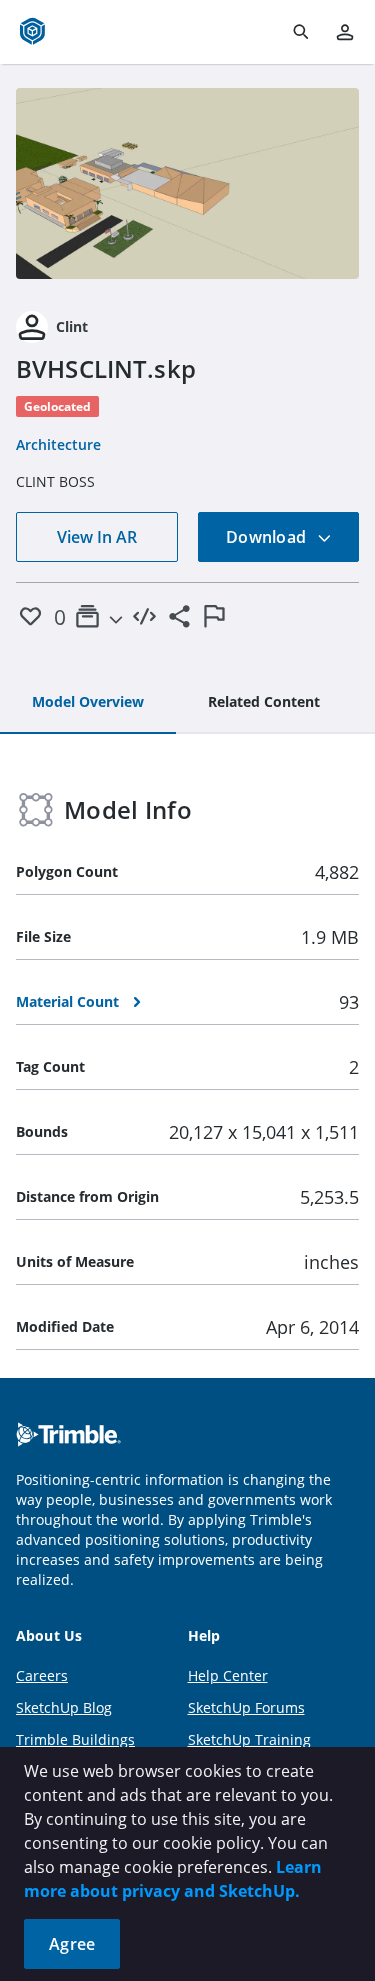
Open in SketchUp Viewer (188, 183)
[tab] (88, 703)
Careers (42, 1675)
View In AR (97, 537)
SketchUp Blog (64, 1707)
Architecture (58, 444)
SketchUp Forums (246, 1707)
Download (268, 537)
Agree (72, 1944)
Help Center (228, 1675)
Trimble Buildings (75, 1739)
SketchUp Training (249, 1739)
